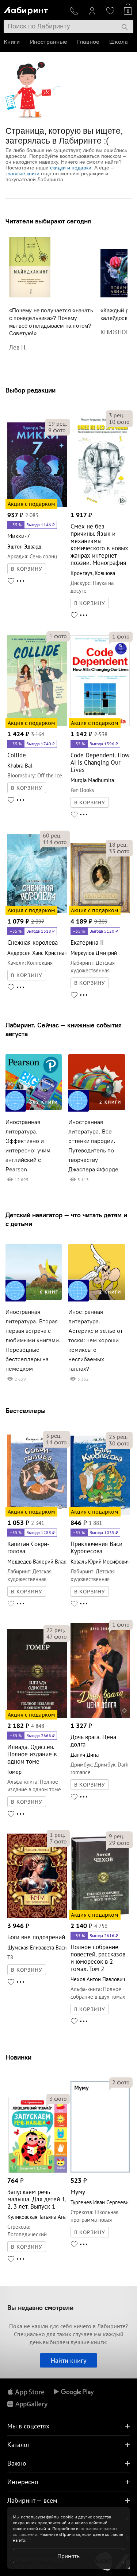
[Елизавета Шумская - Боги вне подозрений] (37, 1917)
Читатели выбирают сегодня (48, 221)
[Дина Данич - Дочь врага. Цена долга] (100, 1716)
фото (57, 430)
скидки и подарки (71, 168)
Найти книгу (68, 2360)
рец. (58, 424)
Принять (68, 2556)
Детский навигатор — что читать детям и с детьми (66, 1219)
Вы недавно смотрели (40, 2308)
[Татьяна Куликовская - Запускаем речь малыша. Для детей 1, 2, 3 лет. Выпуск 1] (37, 2171)
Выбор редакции (31, 390)
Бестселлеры (26, 1411)
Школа (119, 42)
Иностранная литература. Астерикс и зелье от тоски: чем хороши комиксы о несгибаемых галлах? (96, 1340)
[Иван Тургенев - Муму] (100, 2171)
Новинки (18, 2057)
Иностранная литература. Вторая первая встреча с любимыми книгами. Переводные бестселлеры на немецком (33, 1340)
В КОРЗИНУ (27, 569)
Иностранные (48, 42)
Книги (12, 42)
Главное (88, 42)
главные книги (22, 173)
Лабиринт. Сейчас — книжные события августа (64, 1029)
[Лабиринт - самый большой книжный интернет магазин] (34, 9)
